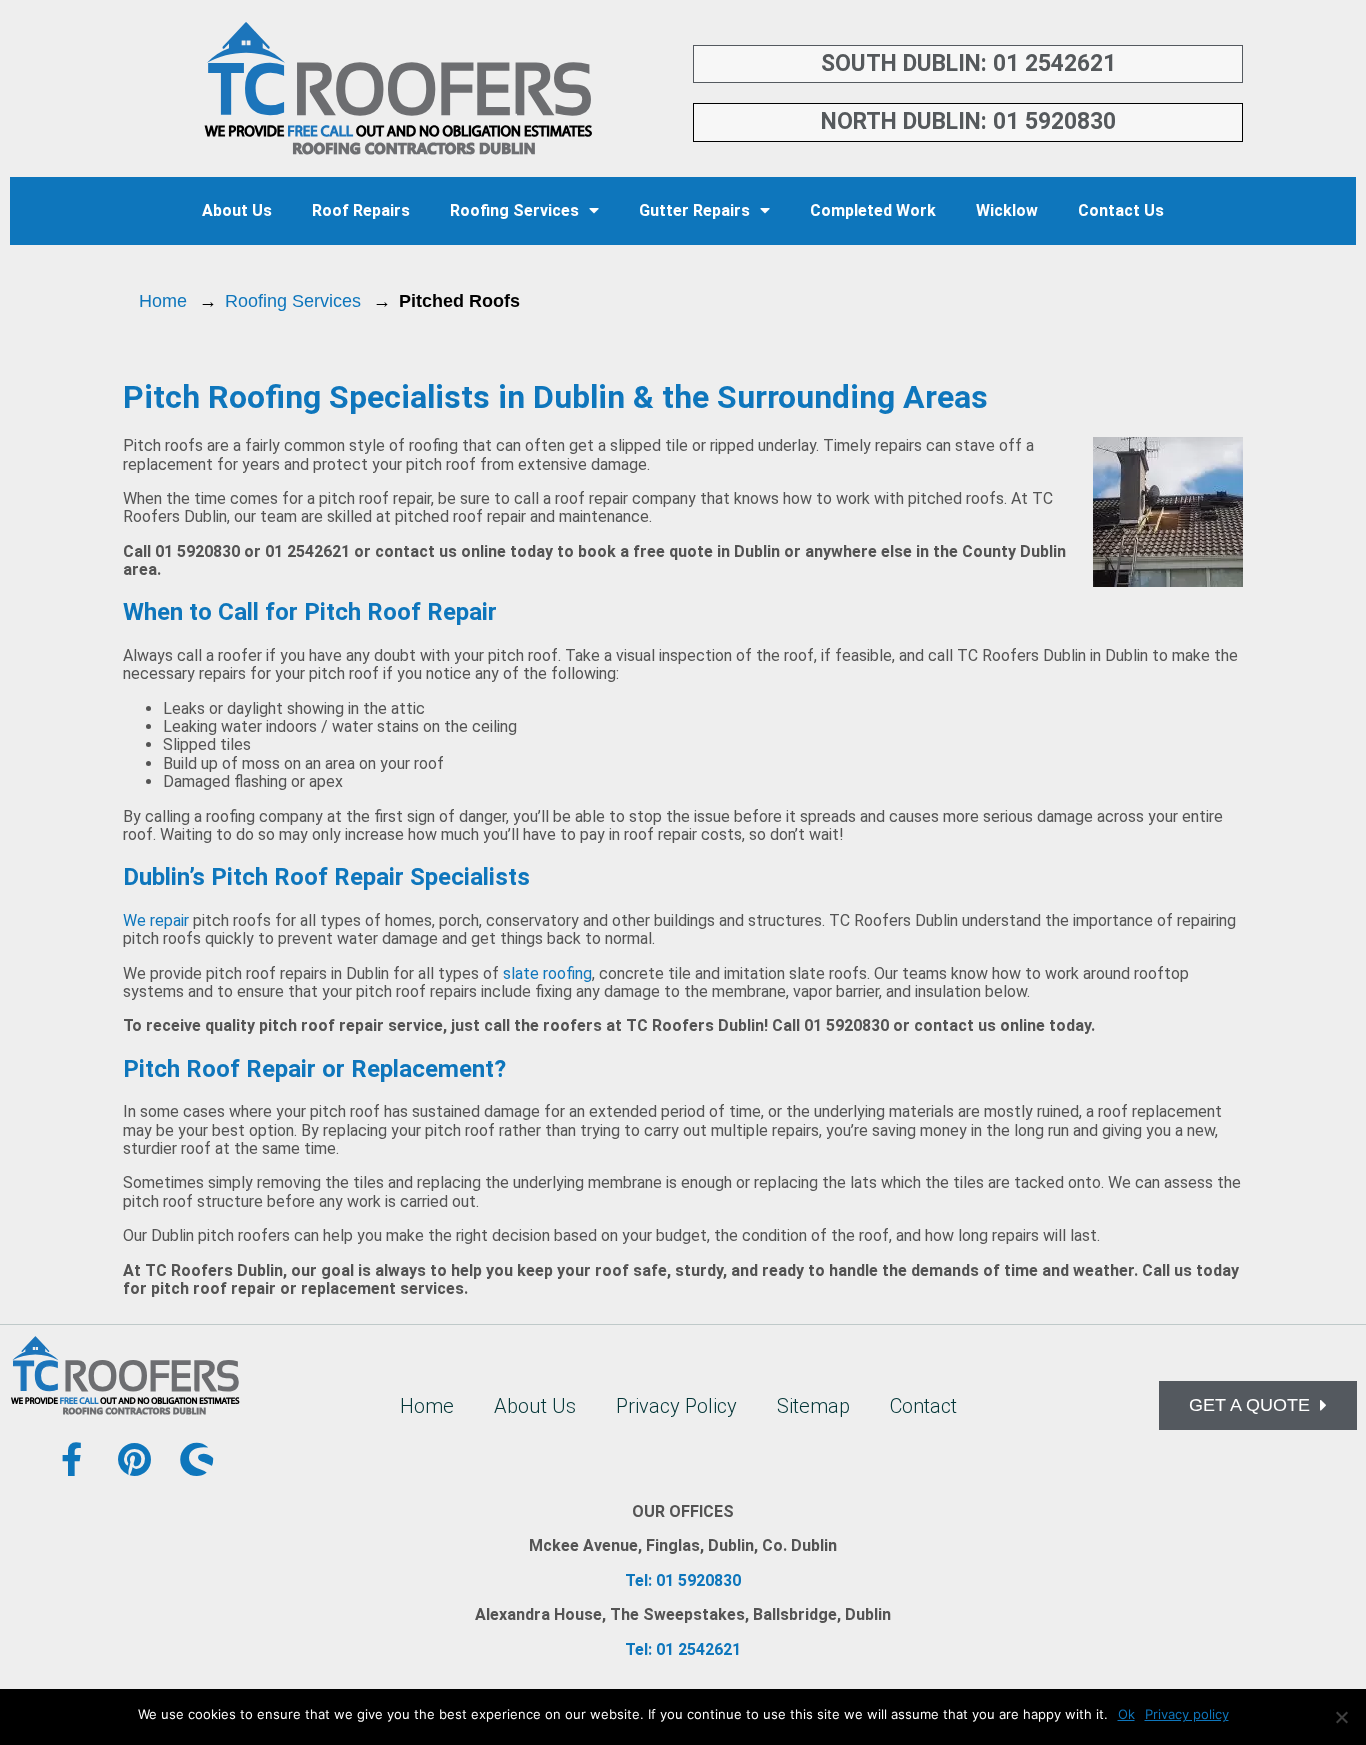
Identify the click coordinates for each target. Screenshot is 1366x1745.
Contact (923, 1406)
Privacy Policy (676, 1406)
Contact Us (1121, 210)
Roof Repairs (361, 210)
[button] (1258, 1405)
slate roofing (547, 973)
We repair (156, 920)
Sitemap (813, 1406)
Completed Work (873, 210)
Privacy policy (1187, 1714)
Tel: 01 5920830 (683, 1580)
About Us (237, 210)
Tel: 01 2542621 (683, 1649)
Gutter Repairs (694, 210)
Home (163, 301)
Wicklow (1007, 210)
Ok (1126, 1714)
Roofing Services (514, 210)
